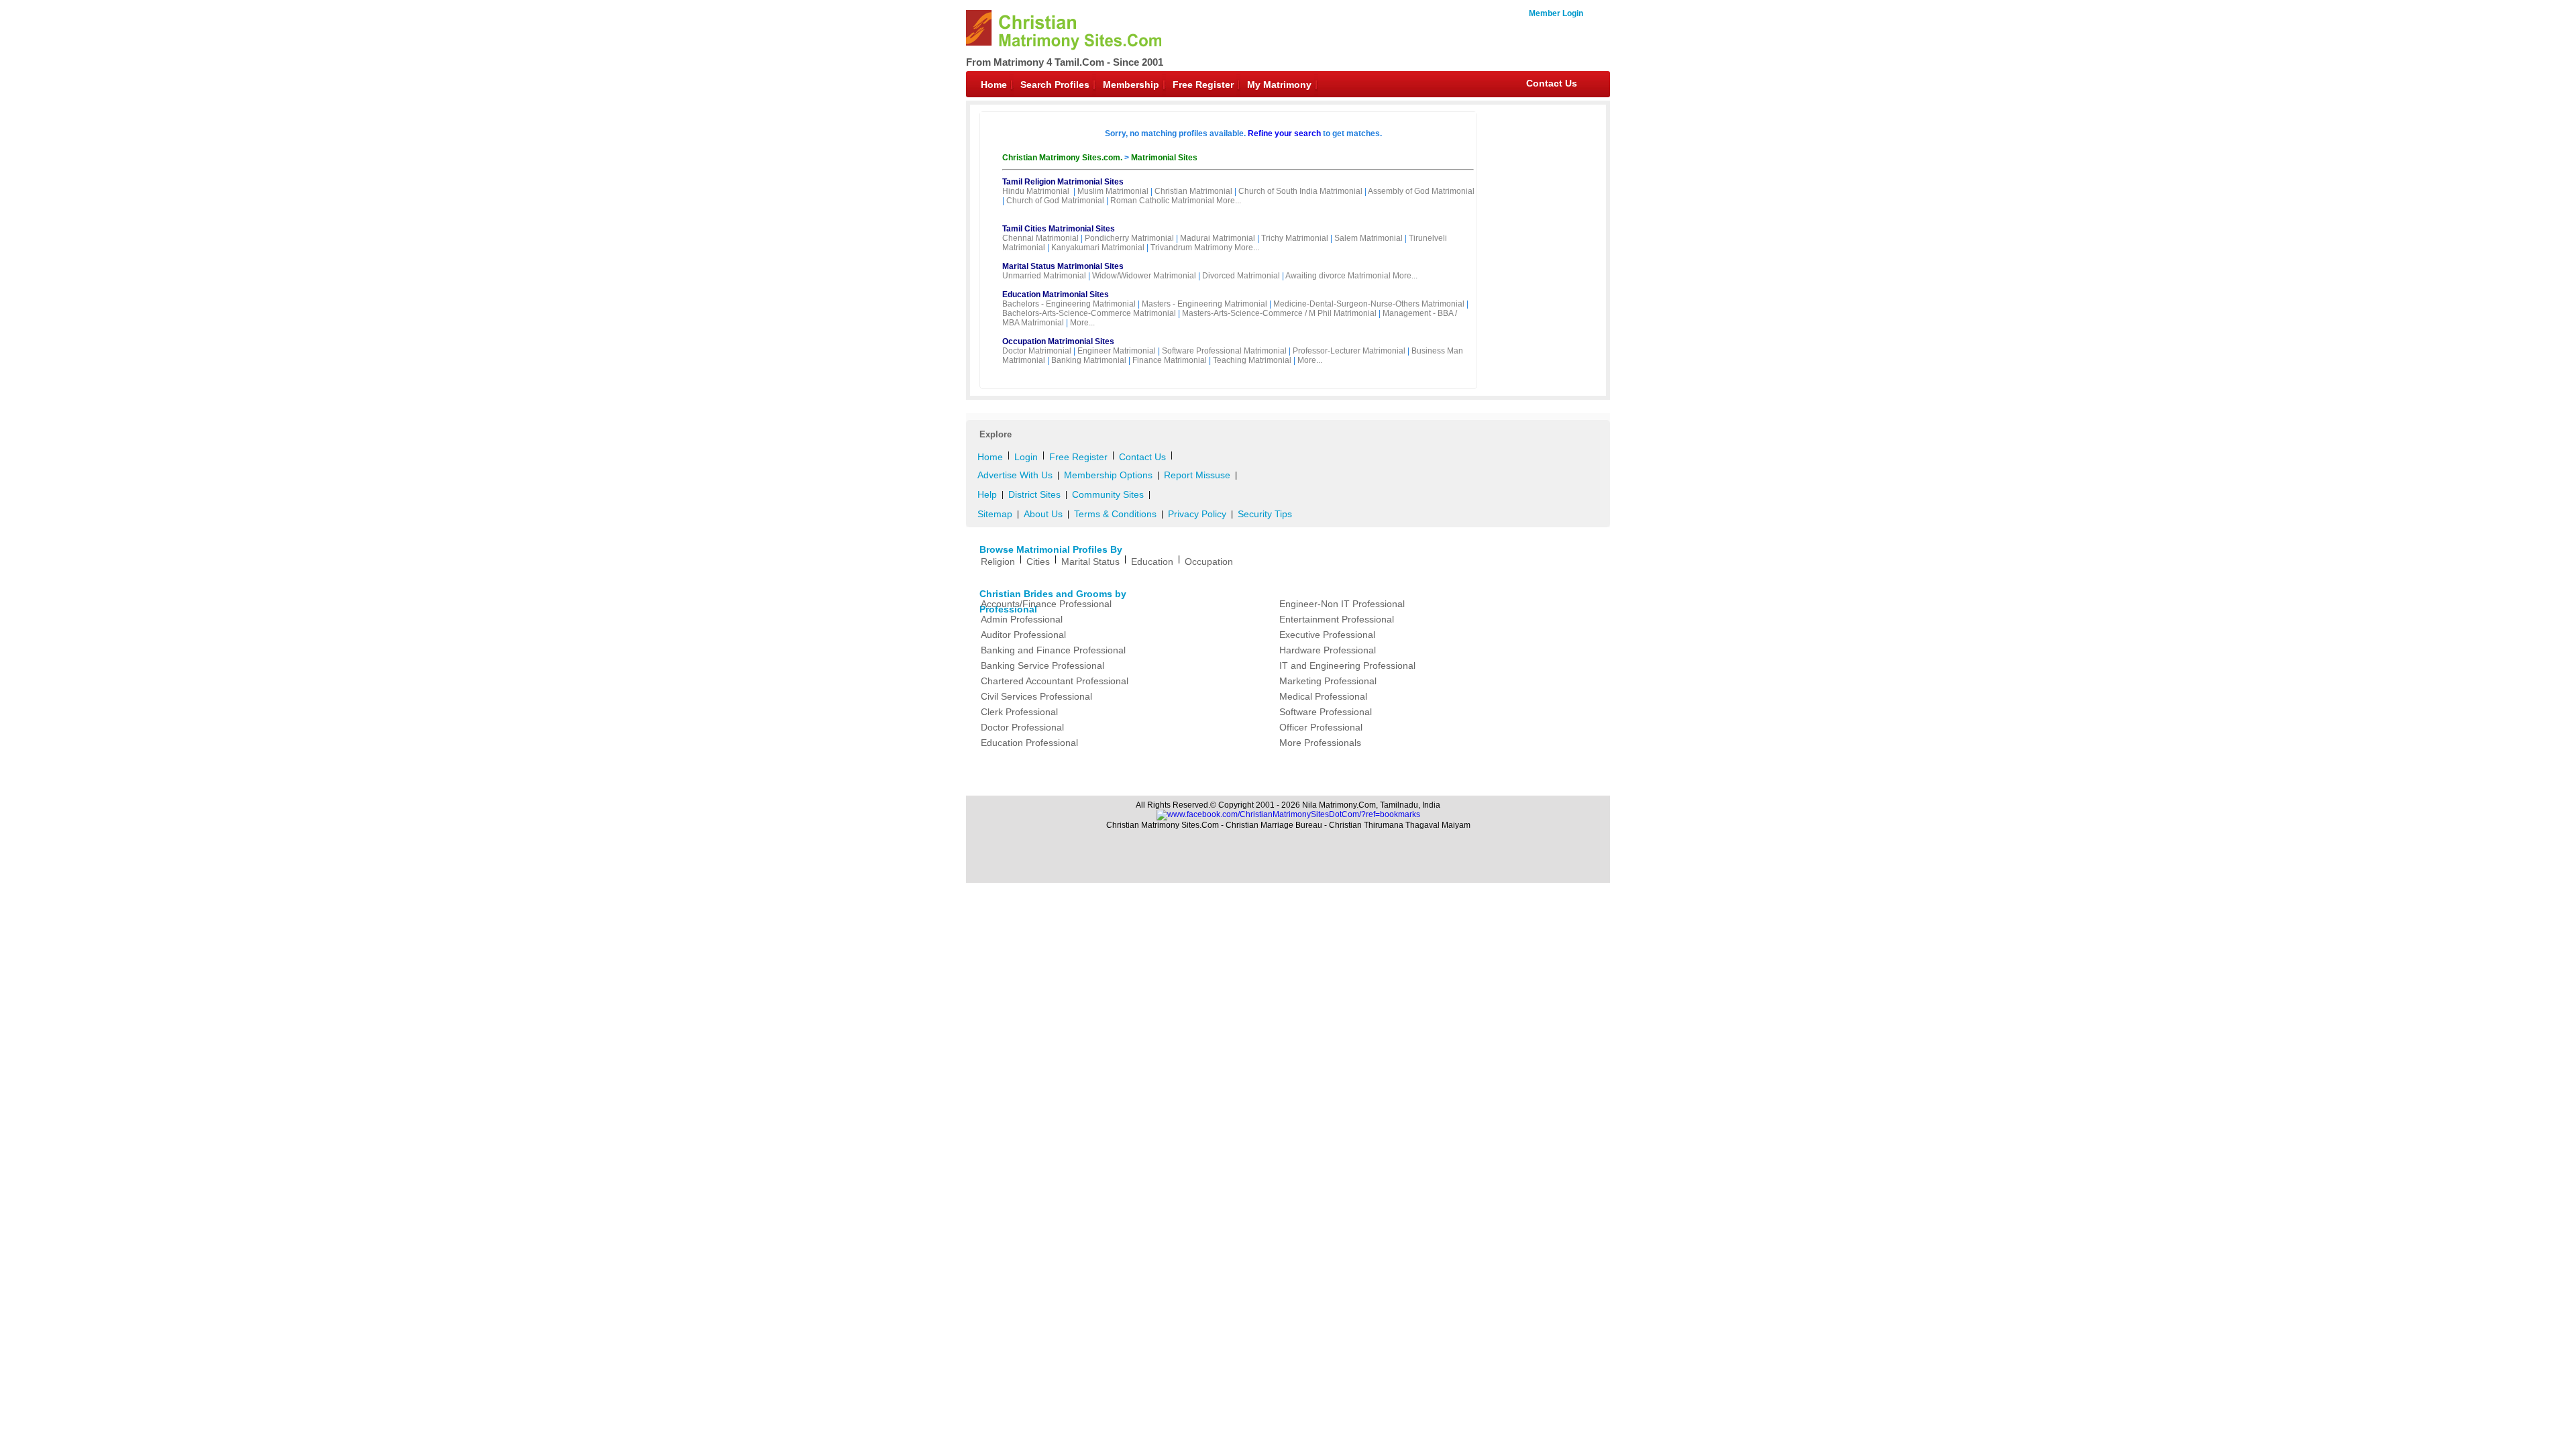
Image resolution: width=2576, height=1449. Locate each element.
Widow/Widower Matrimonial (1144, 276)
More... (1229, 201)
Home (994, 85)
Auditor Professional (1023, 635)
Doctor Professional (1022, 727)
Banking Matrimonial (1089, 360)
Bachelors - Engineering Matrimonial (1069, 304)
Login (1026, 457)
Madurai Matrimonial (1218, 238)
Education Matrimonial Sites (1056, 294)
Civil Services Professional (1036, 696)
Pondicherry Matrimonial (1129, 238)
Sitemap (995, 514)
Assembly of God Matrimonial (1421, 191)
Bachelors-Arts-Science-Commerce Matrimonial (1089, 313)
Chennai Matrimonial (1040, 238)
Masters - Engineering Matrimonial (1204, 304)
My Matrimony (1279, 85)
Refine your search (1284, 133)
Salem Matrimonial (1368, 238)
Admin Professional (1022, 619)
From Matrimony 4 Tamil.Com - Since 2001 (1065, 62)
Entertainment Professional (1337, 619)
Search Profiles (1055, 85)
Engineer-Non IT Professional (1342, 604)
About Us (1043, 514)
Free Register (1203, 85)
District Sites (1034, 494)
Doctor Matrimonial (1037, 351)
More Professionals (1320, 743)
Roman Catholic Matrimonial (1162, 201)
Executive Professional (1327, 635)
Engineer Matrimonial (1117, 351)
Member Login (1556, 13)
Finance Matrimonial (1170, 360)
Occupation (1209, 561)
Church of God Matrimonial (1055, 201)
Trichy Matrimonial (1295, 238)
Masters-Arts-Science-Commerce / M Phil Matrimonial (1279, 313)
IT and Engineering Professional (1347, 665)
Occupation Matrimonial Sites (1058, 341)
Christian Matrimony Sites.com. (1063, 158)
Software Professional (1326, 712)
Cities (1038, 561)
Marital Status (1090, 561)
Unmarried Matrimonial (1044, 276)
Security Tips (1265, 514)
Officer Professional (1321, 727)
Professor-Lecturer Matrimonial (1349, 351)
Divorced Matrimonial (1241, 276)
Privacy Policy (1197, 514)
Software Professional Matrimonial (1224, 351)
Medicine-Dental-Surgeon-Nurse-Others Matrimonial (1369, 304)
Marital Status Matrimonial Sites (1063, 266)
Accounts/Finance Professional (1046, 604)
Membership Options (1108, 475)
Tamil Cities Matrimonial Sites (1059, 229)
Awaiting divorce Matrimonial (1338, 276)
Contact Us (1552, 83)
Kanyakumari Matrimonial (1098, 248)
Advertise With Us (1015, 475)
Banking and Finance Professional (1053, 650)
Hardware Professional (1328, 650)
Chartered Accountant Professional (1055, 681)
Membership (1131, 85)
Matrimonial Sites (1164, 158)
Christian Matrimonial (1193, 191)
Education (1152, 561)
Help (987, 494)
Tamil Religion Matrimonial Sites (1063, 182)
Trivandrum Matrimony (1191, 248)
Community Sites (1108, 494)
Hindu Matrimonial (1036, 191)
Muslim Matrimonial (1113, 191)
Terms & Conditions (1115, 514)
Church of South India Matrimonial (1300, 191)
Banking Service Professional (1042, 665)
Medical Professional (1323, 696)
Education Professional (1029, 743)
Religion (998, 561)
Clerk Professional (1019, 712)
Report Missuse (1197, 475)
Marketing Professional (1328, 681)
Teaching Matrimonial (1252, 360)
